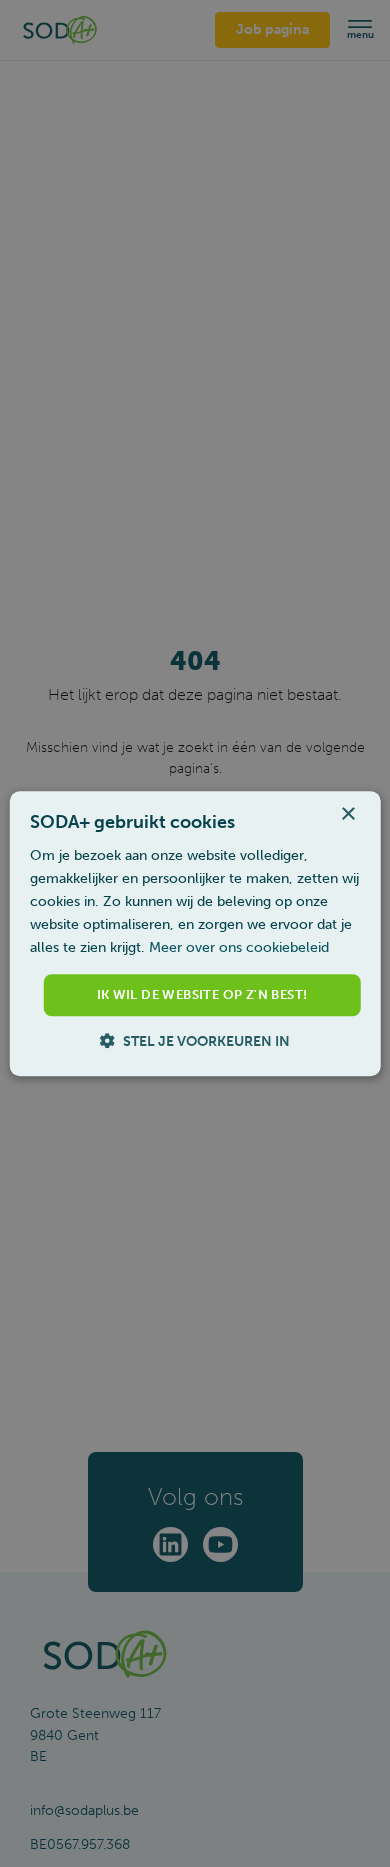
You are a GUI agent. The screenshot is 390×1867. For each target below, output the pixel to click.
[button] (195, 1041)
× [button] (347, 814)
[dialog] (195, 933)
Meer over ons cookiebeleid (239, 948)
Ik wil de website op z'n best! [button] (202, 995)
